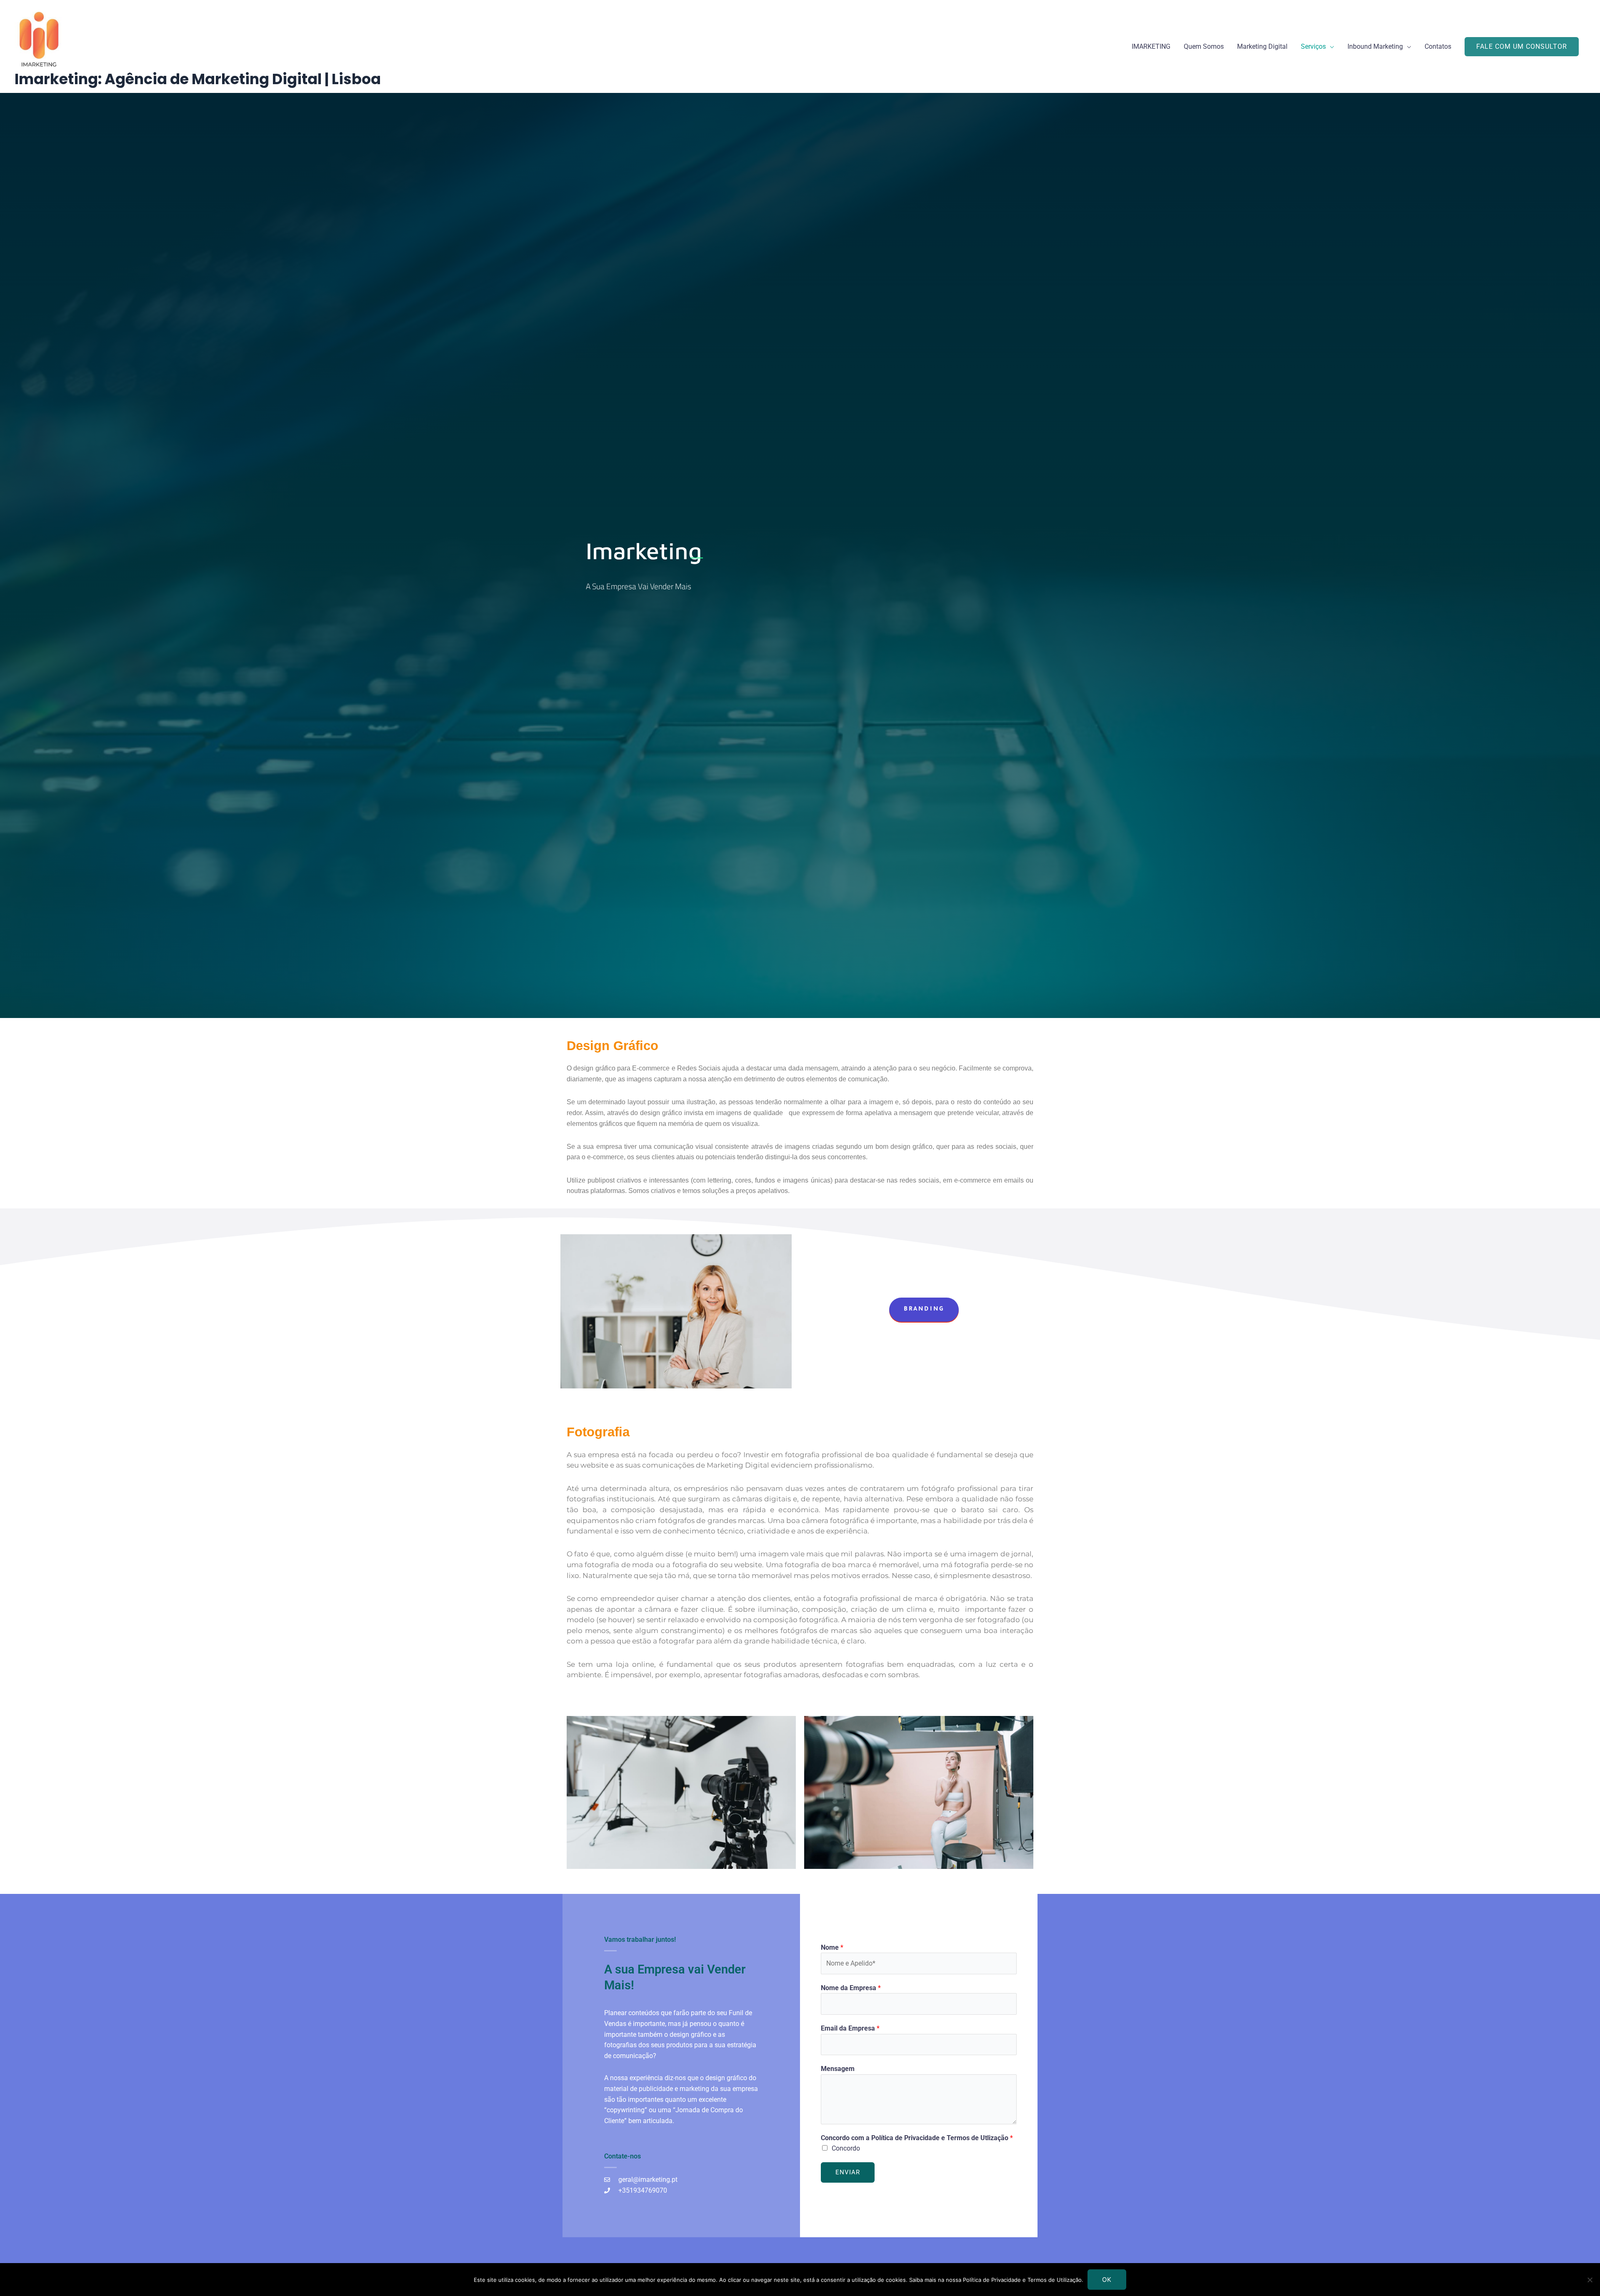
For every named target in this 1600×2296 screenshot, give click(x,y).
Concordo (846, 2148)
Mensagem (838, 2069)
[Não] (1590, 2280)
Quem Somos (1204, 46)
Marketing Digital (1262, 46)
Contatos (1438, 46)
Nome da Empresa (851, 1988)
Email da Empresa (850, 2028)
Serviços (1313, 46)
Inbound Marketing (1375, 46)
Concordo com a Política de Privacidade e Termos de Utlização (917, 2138)
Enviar (848, 2172)
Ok (1107, 2280)
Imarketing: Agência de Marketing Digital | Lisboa (198, 79)
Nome (832, 1947)
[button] (1522, 47)
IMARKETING (1151, 46)
